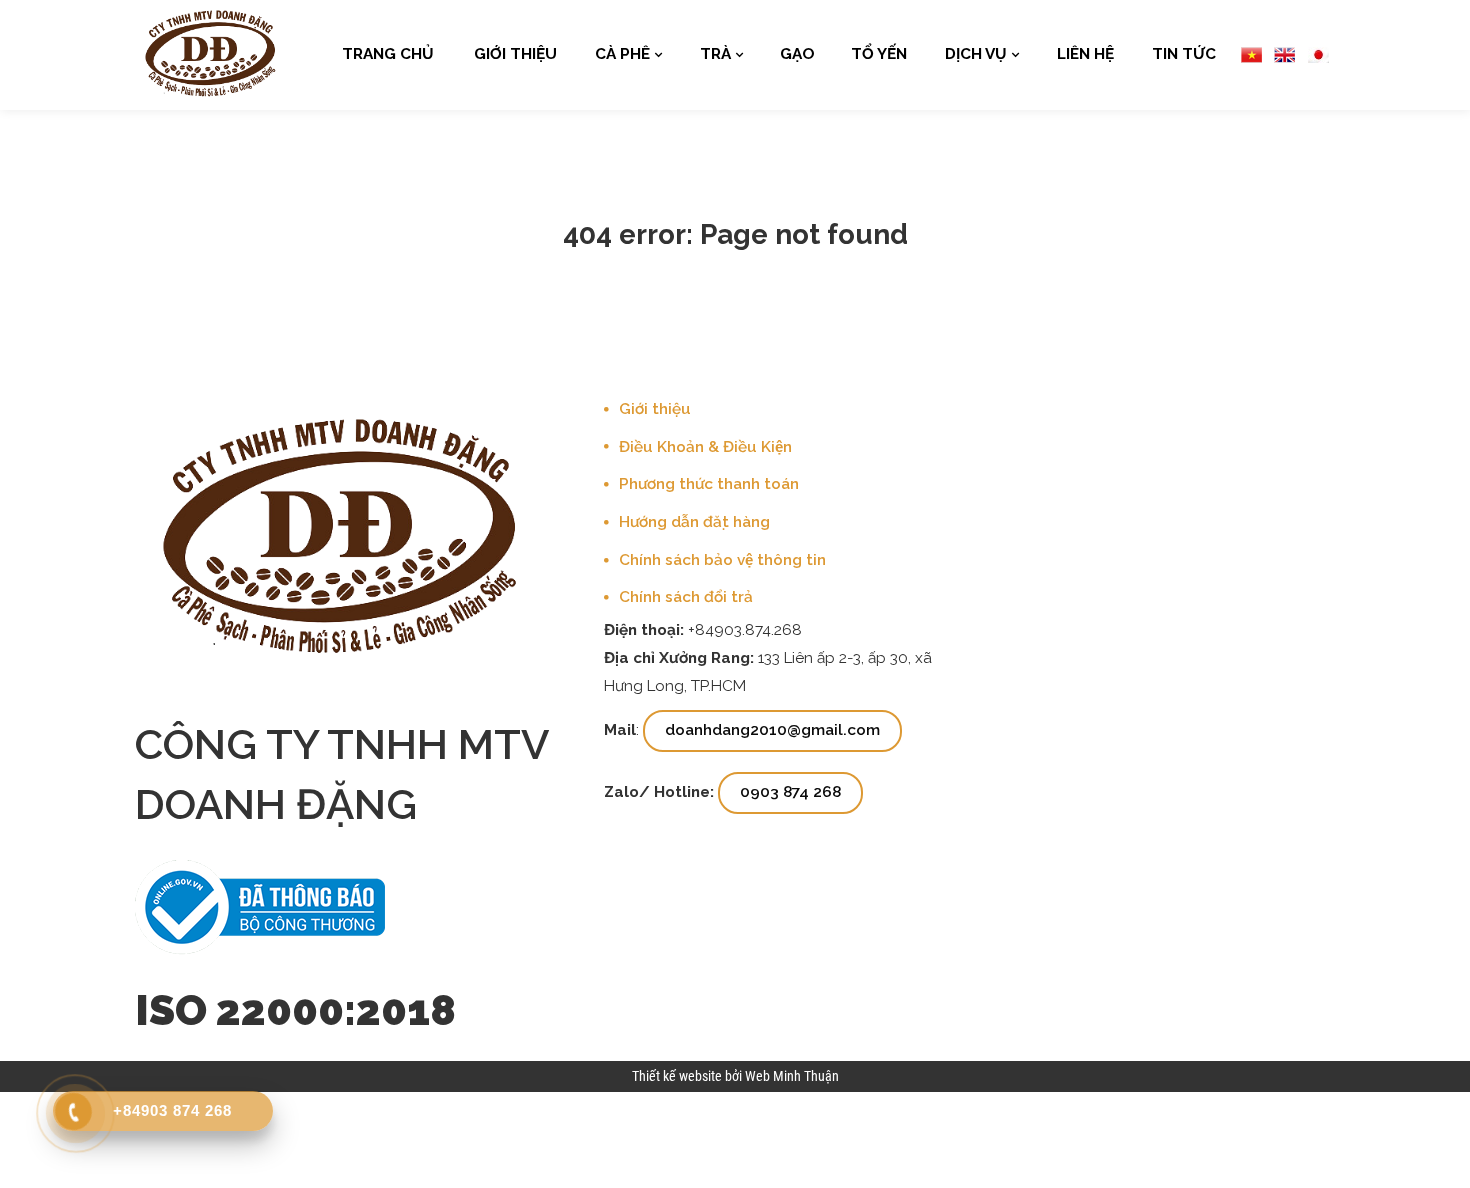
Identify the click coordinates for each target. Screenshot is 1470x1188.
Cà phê (622, 54)
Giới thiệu (515, 54)
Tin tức (1184, 54)
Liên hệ (1085, 54)
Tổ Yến (879, 54)
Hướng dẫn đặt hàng (694, 522)
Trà (715, 54)
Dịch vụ (976, 54)
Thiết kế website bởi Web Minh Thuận (735, 1076)
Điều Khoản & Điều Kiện (705, 447)
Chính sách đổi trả (686, 597)
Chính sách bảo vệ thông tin (722, 560)
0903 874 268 (790, 792)
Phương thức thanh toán (709, 484)
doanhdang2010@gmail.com (772, 730)
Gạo (797, 54)
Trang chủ (388, 54)
